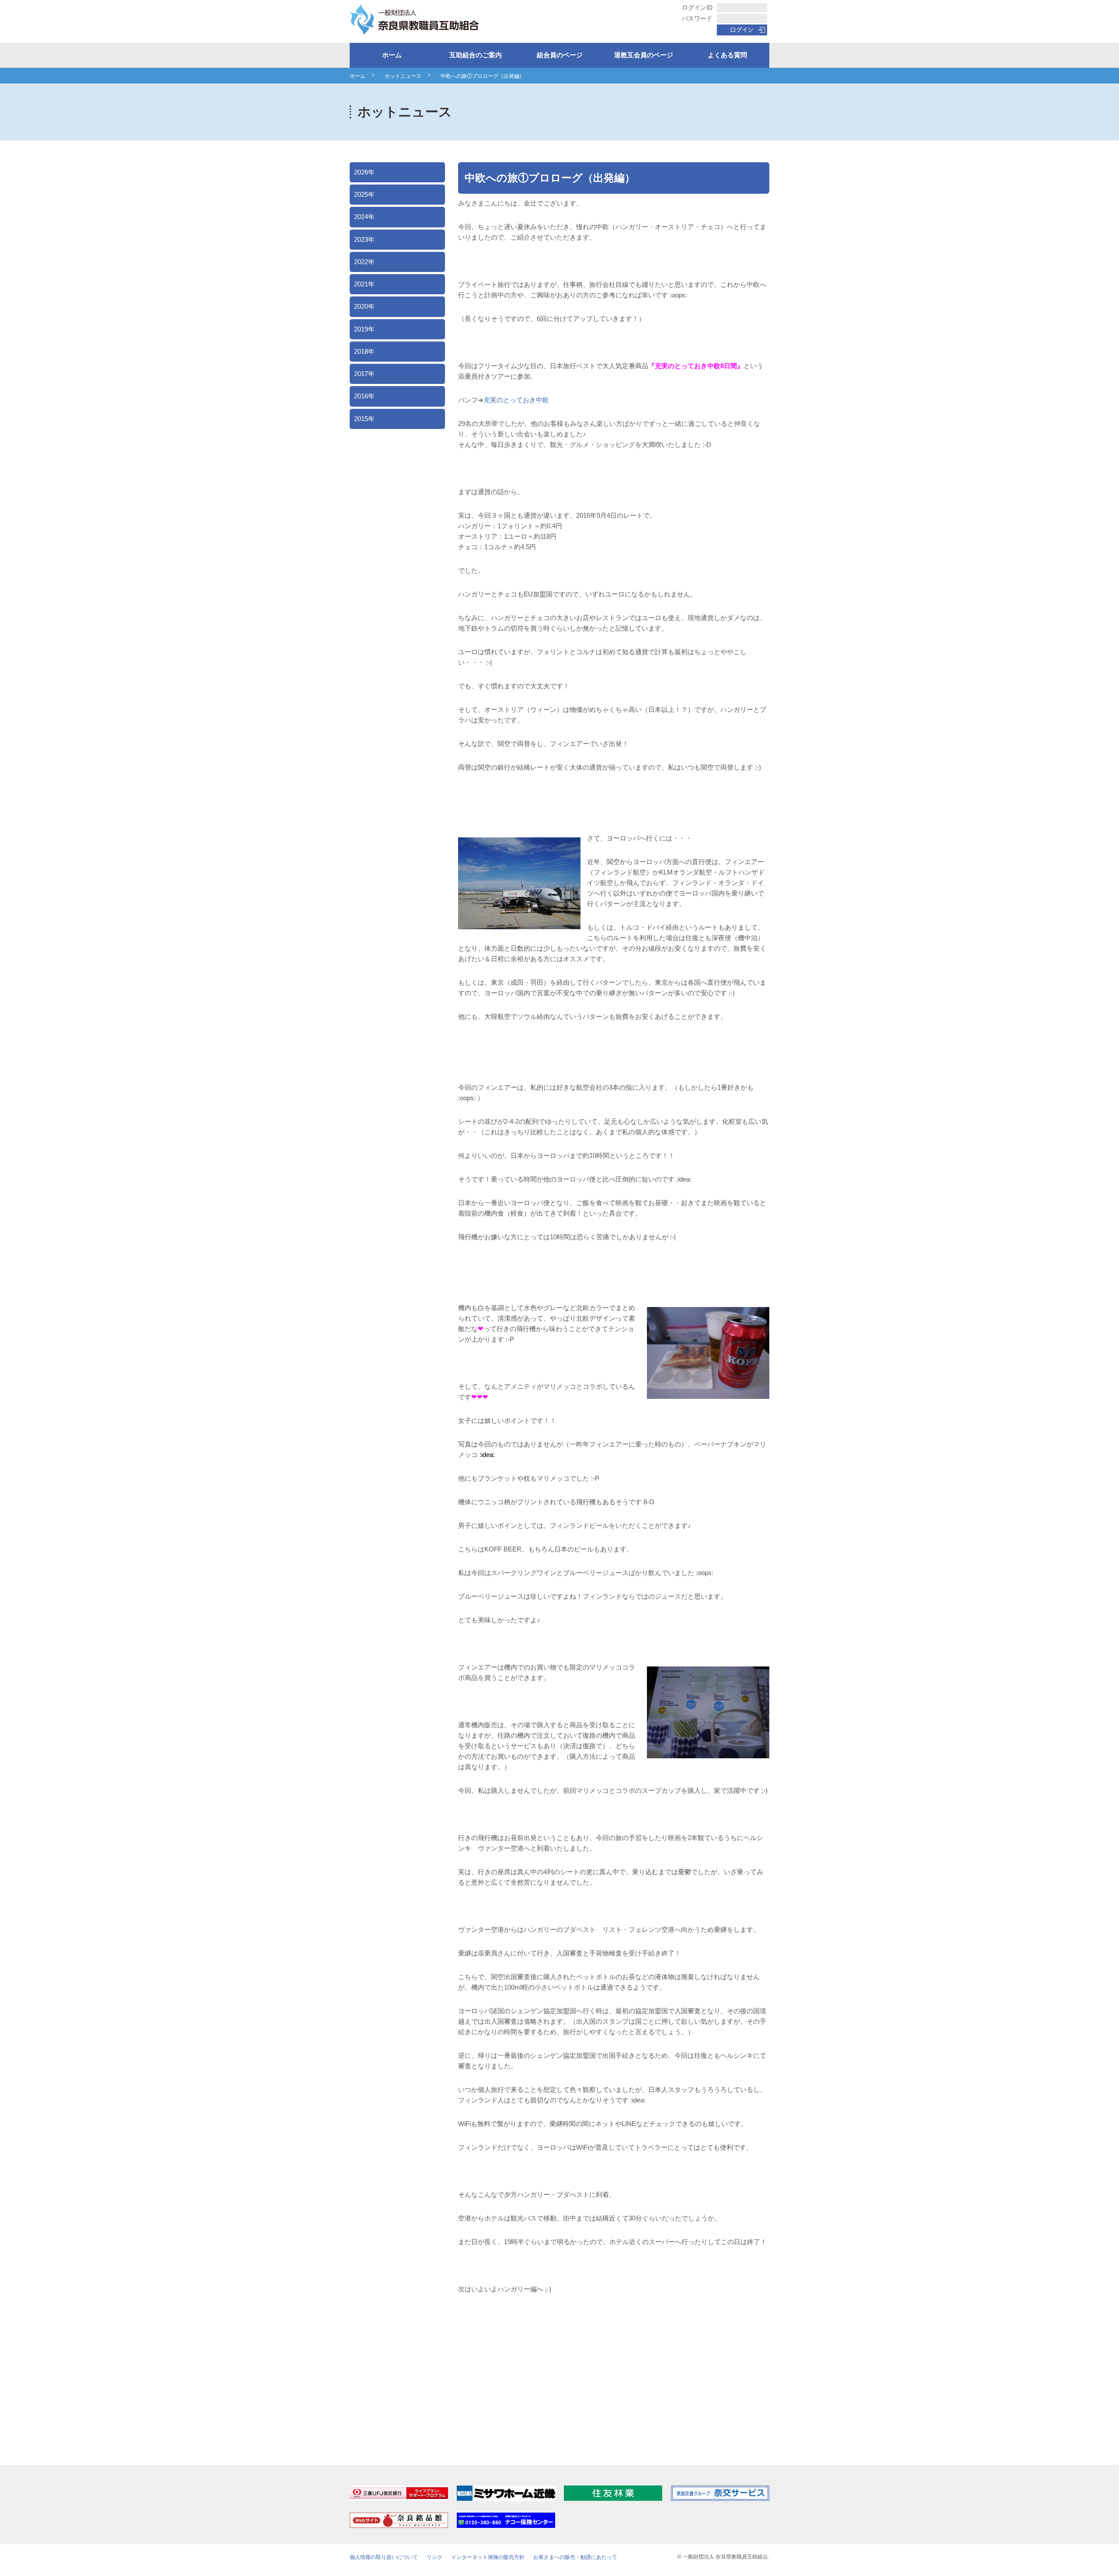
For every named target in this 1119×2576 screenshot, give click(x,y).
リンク (434, 2557)
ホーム (392, 55)
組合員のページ (560, 55)
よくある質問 (727, 55)
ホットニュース (403, 76)
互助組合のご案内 (476, 55)
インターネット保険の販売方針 (488, 2557)
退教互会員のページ (644, 55)
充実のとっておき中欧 (516, 400)
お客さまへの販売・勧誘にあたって (575, 2557)
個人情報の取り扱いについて (384, 2557)
